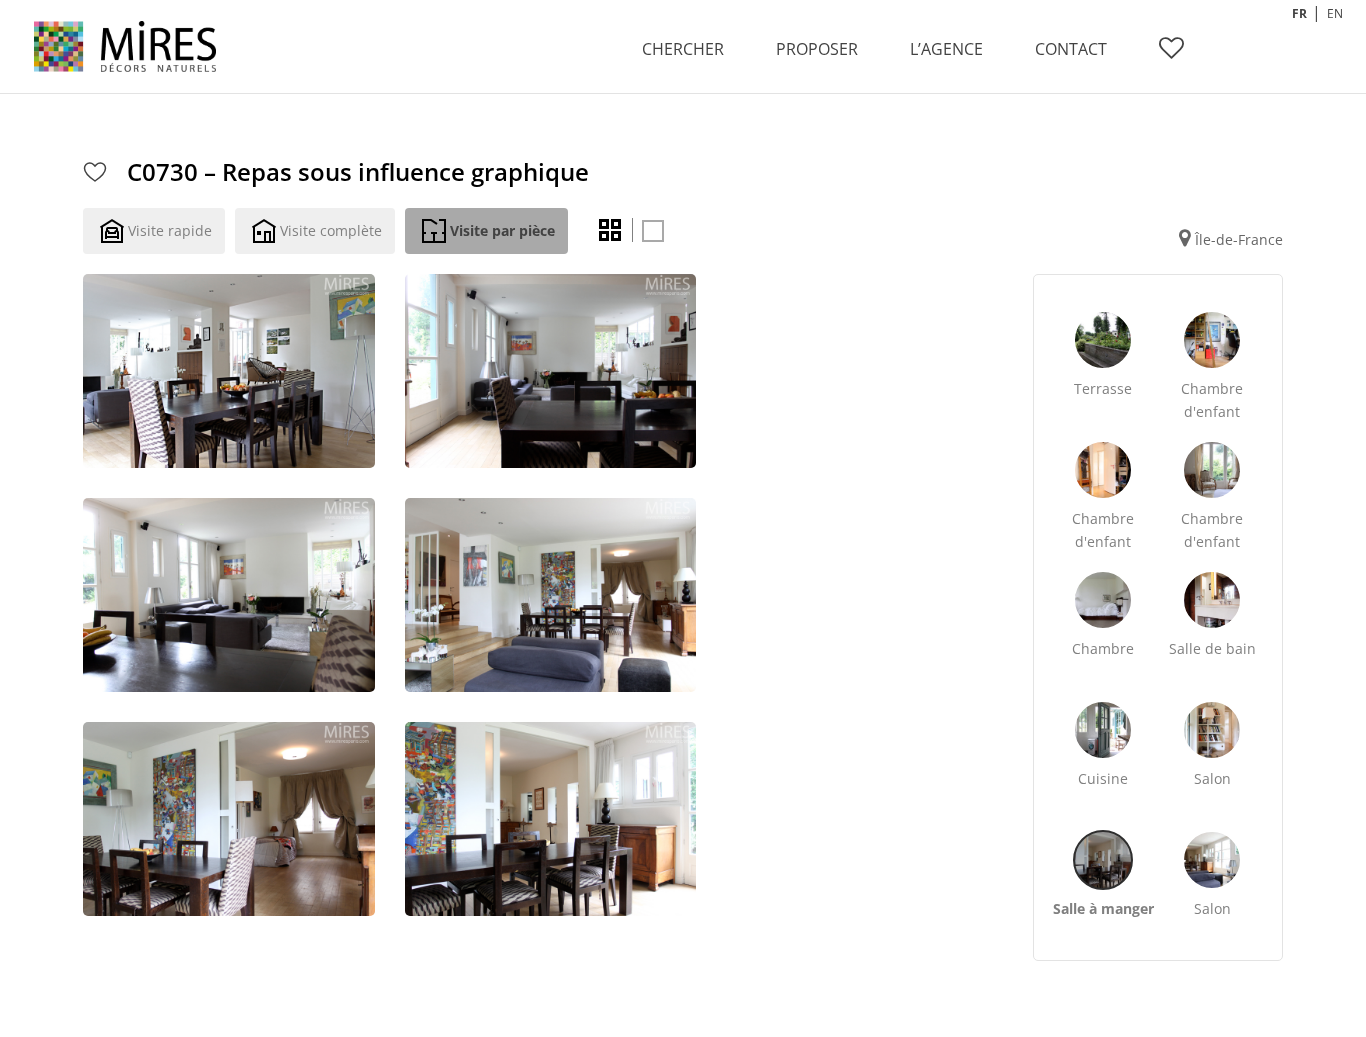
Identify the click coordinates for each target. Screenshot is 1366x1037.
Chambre (1103, 648)
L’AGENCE (946, 49)
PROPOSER (817, 49)
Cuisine (1103, 778)
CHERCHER (683, 49)
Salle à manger (1103, 908)
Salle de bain (1212, 648)
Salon (1212, 778)
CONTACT (1071, 49)
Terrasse (1103, 388)
